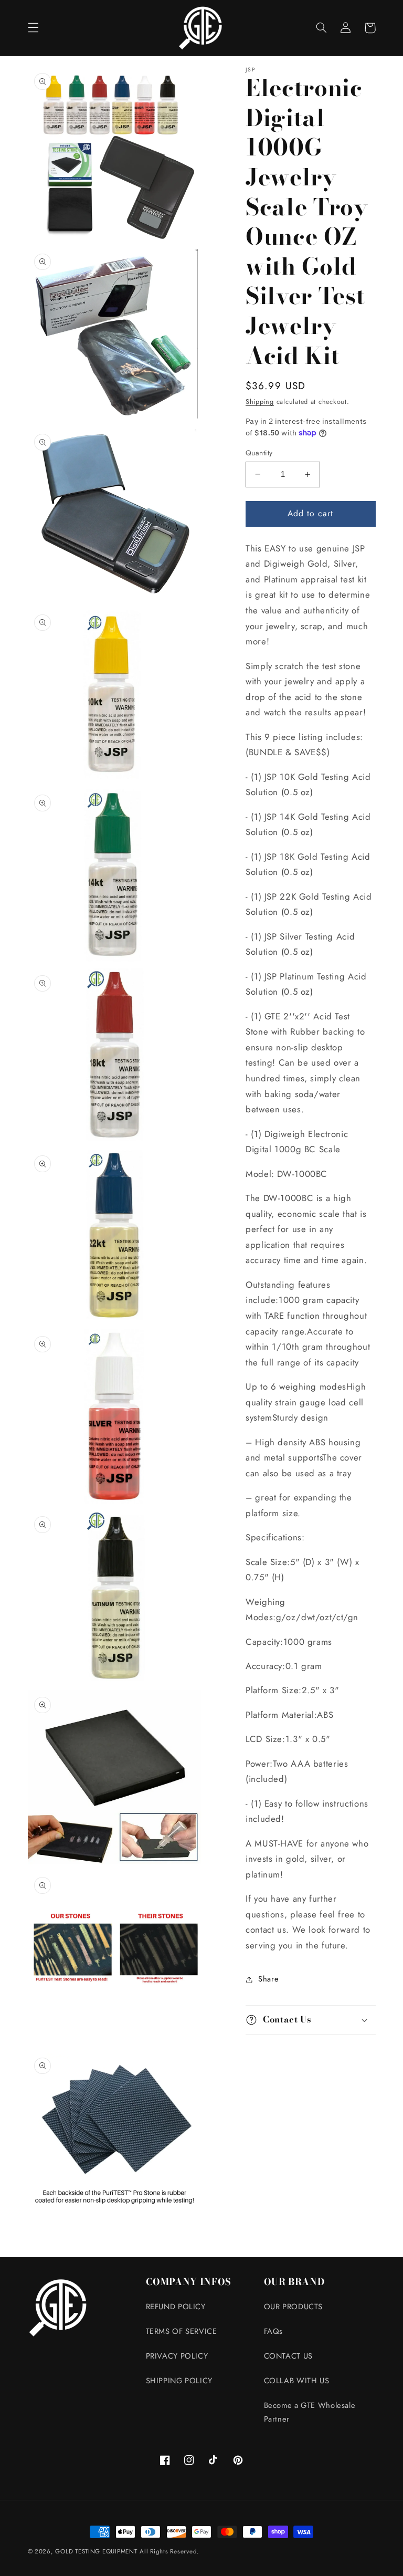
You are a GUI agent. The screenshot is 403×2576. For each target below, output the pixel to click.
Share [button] (268, 1979)
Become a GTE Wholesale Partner (310, 2412)
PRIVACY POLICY (177, 2356)
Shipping (260, 402)
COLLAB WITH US (297, 2381)
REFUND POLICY (176, 2307)
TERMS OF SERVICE (182, 2331)
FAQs (274, 2331)
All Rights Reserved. (169, 2551)
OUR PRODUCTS (294, 2307)
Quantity (259, 453)
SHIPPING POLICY (179, 2381)
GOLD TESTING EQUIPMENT (96, 2551)
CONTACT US (288, 2356)
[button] (33, 28)
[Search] (322, 28)
